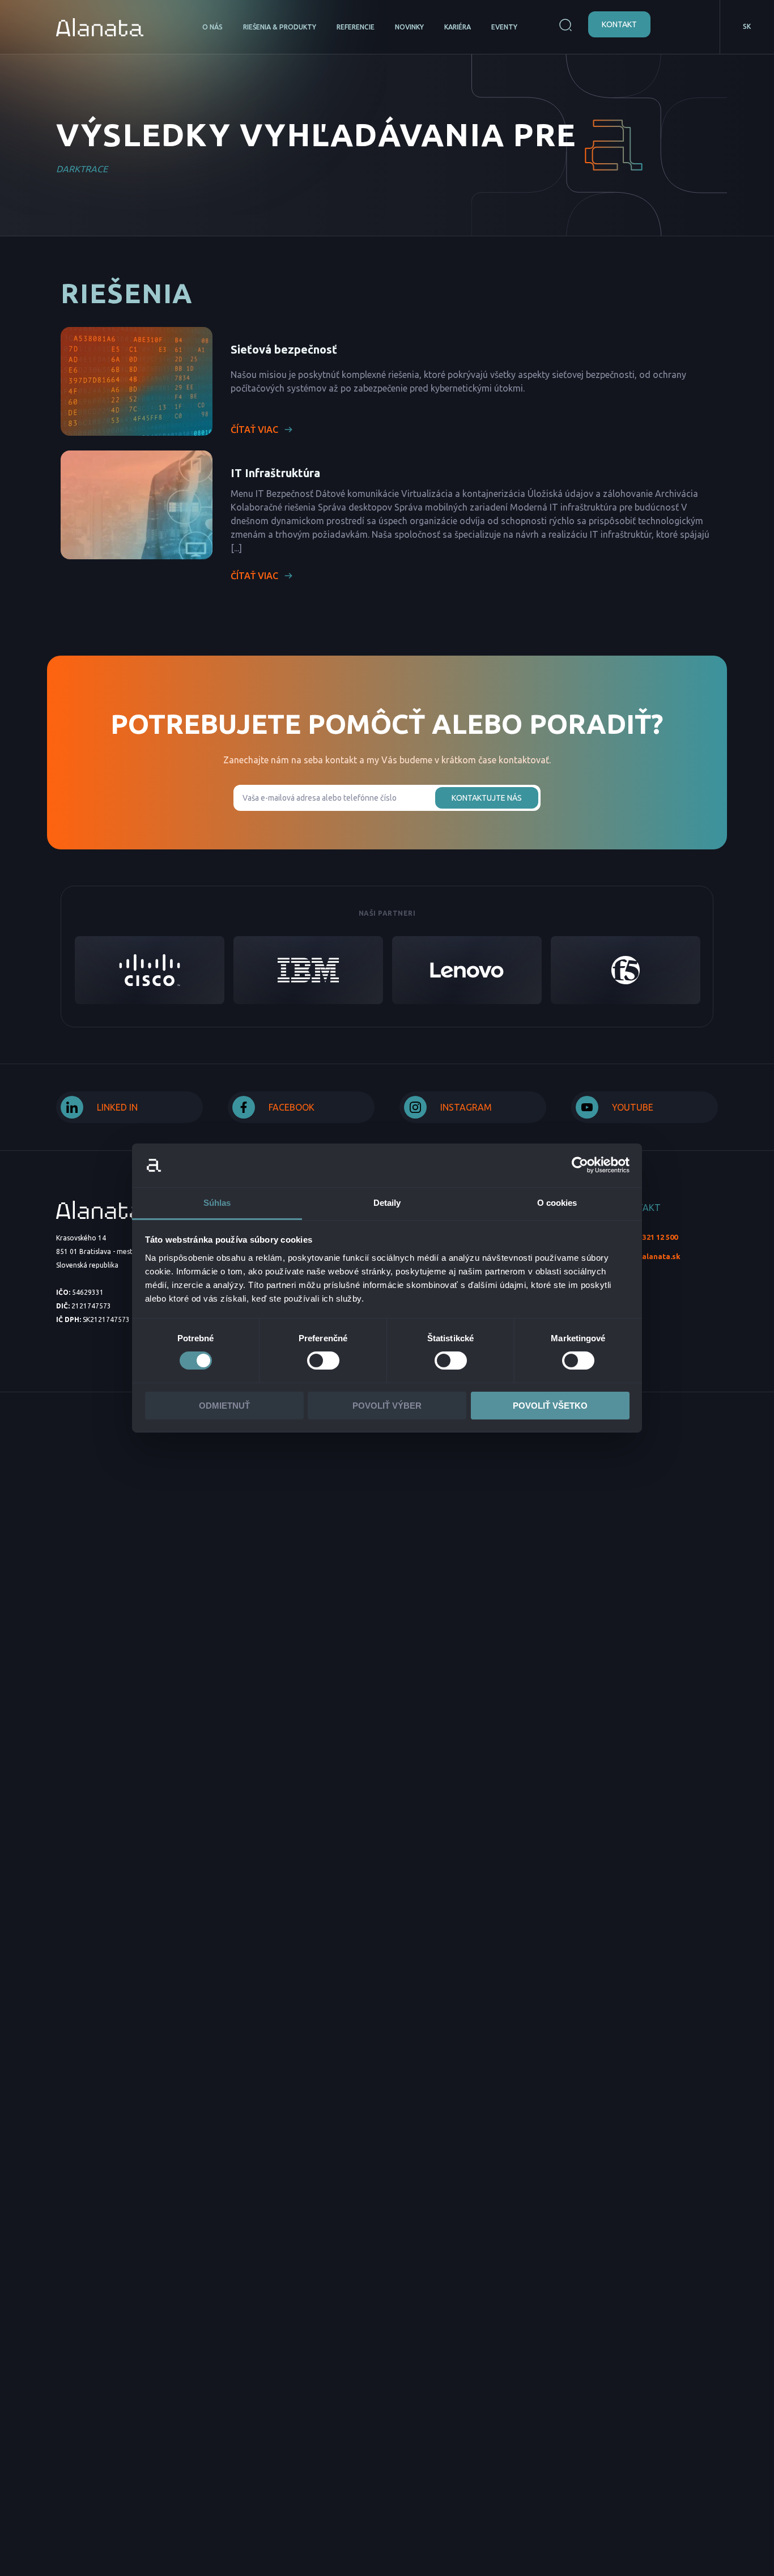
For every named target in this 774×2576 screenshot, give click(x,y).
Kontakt (619, 24)
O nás (212, 27)
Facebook (292, 1107)
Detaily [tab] (387, 1203)
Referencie (356, 27)
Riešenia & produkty (280, 27)
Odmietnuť (224, 1406)
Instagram (466, 1107)
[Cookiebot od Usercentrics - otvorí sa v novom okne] (580, 1165)
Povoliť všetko (550, 1406)
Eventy (504, 27)
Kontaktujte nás (487, 798)
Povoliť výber (387, 1406)
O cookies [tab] (557, 1203)
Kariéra (458, 27)
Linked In (117, 1107)
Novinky (409, 27)
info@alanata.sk (650, 1256)
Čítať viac (254, 430)
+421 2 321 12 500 (648, 1237)
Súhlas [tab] (217, 1203)
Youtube (633, 1107)
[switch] (323, 1361)
